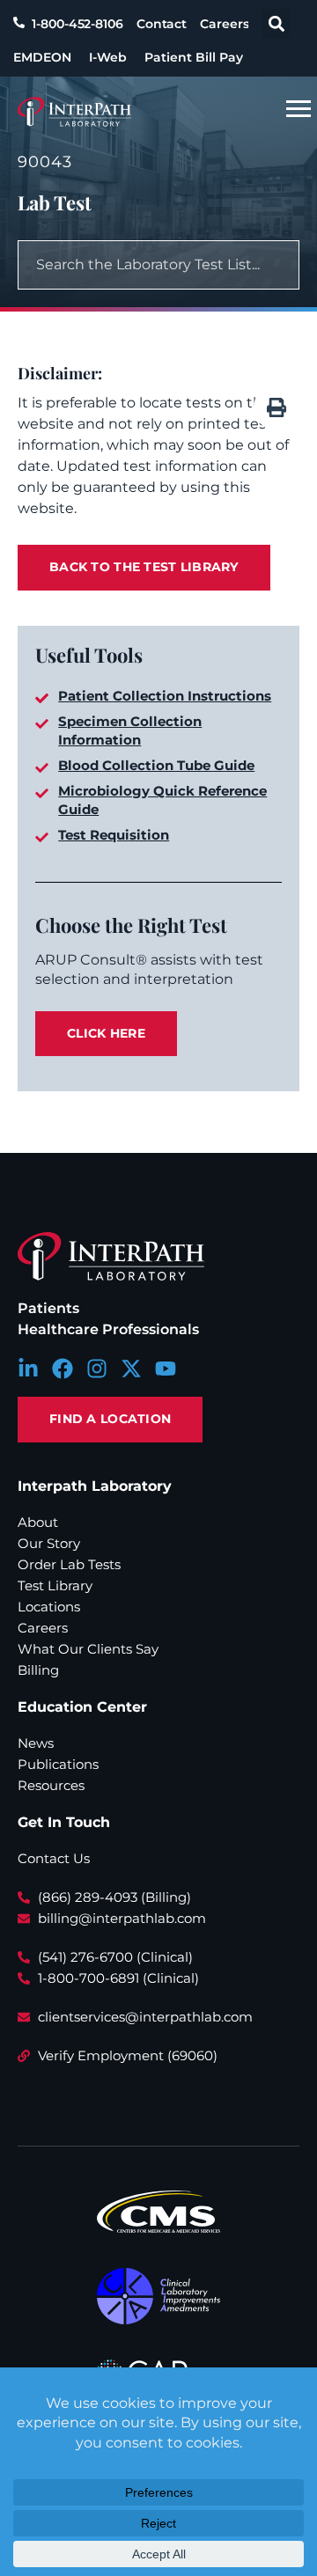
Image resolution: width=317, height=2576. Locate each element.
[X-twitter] (131, 1369)
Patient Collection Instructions (165, 696)
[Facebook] (63, 1369)
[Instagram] (97, 1369)
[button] (276, 23)
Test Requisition (114, 835)
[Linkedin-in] (28, 1369)
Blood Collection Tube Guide (156, 765)
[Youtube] (166, 1369)
